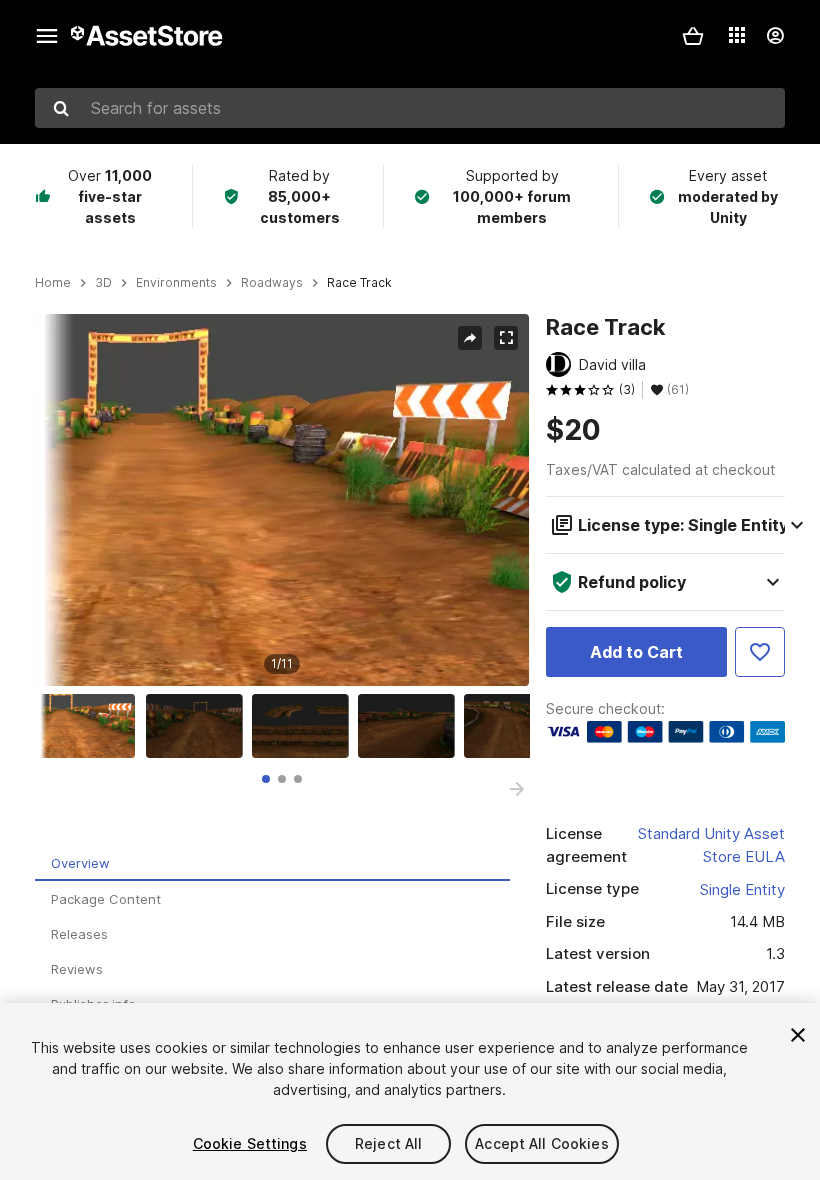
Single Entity (742, 889)
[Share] (470, 338)
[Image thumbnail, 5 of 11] (517, 726)
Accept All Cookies (542, 1143)
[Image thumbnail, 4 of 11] (411, 726)
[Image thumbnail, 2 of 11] (199, 726)
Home (53, 283)
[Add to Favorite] (760, 652)
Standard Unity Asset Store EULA (711, 845)
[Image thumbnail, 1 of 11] (92, 726)
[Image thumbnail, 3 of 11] (305, 726)
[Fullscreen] (506, 338)
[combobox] (410, 108)
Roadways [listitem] (272, 283)
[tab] (266, 779)
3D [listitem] (103, 283)
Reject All (388, 1143)
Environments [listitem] (176, 283)
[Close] (798, 1035)
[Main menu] (47, 36)
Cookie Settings (250, 1143)
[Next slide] (517, 789)
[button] (693, 36)
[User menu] (775, 36)
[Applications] (737, 35)
